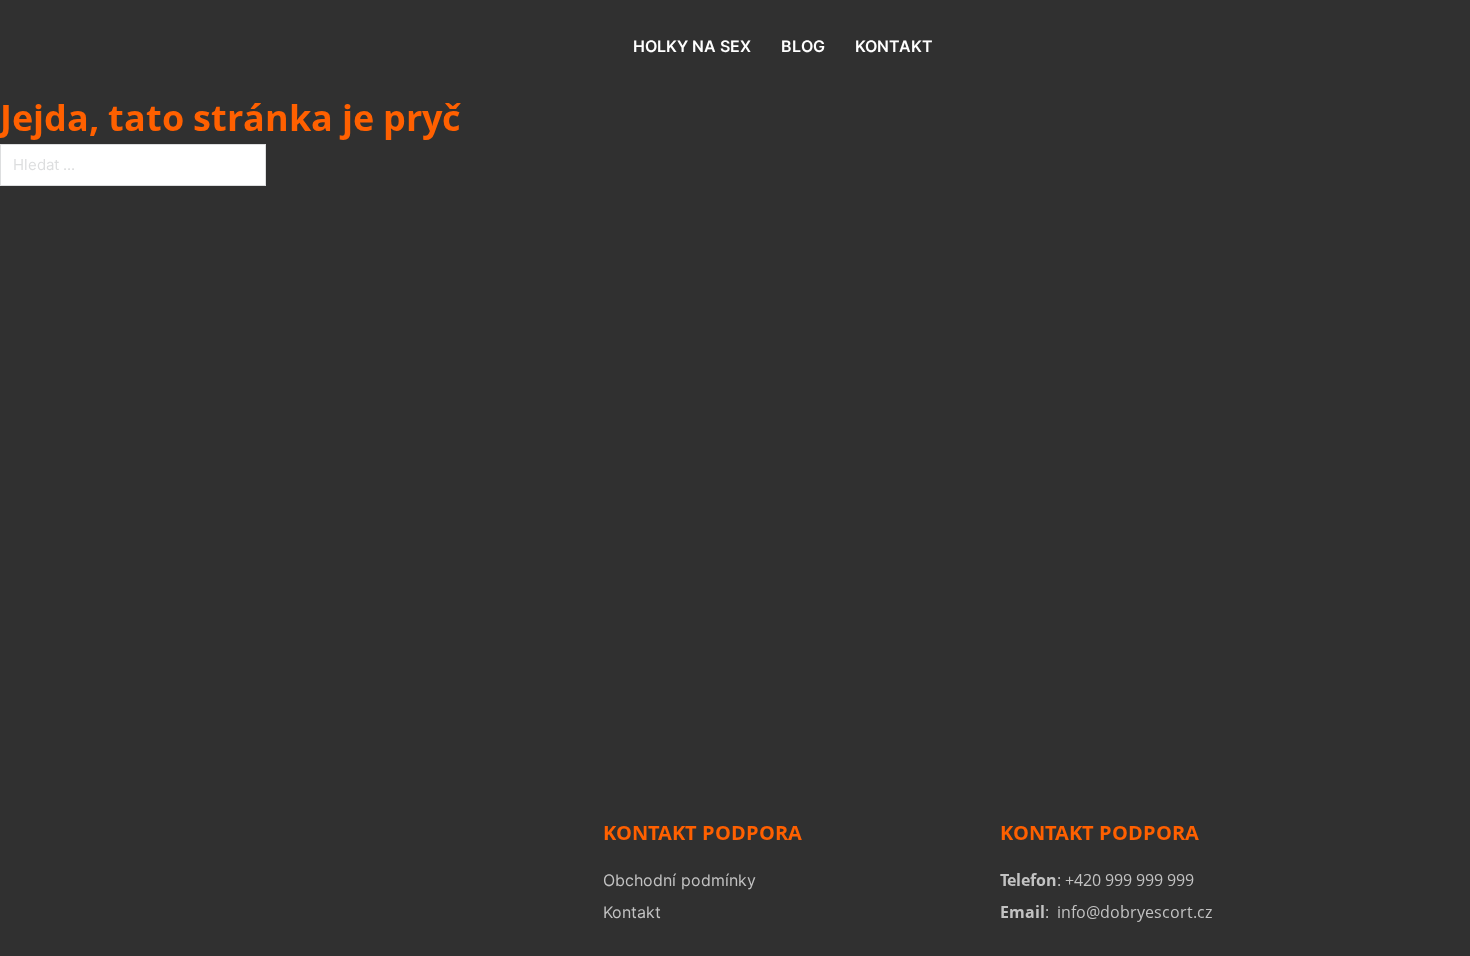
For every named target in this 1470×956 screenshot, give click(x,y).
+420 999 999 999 (1129, 880)
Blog (803, 46)
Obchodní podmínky (679, 880)
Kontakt (894, 46)
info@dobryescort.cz (1134, 912)
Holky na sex (692, 46)
